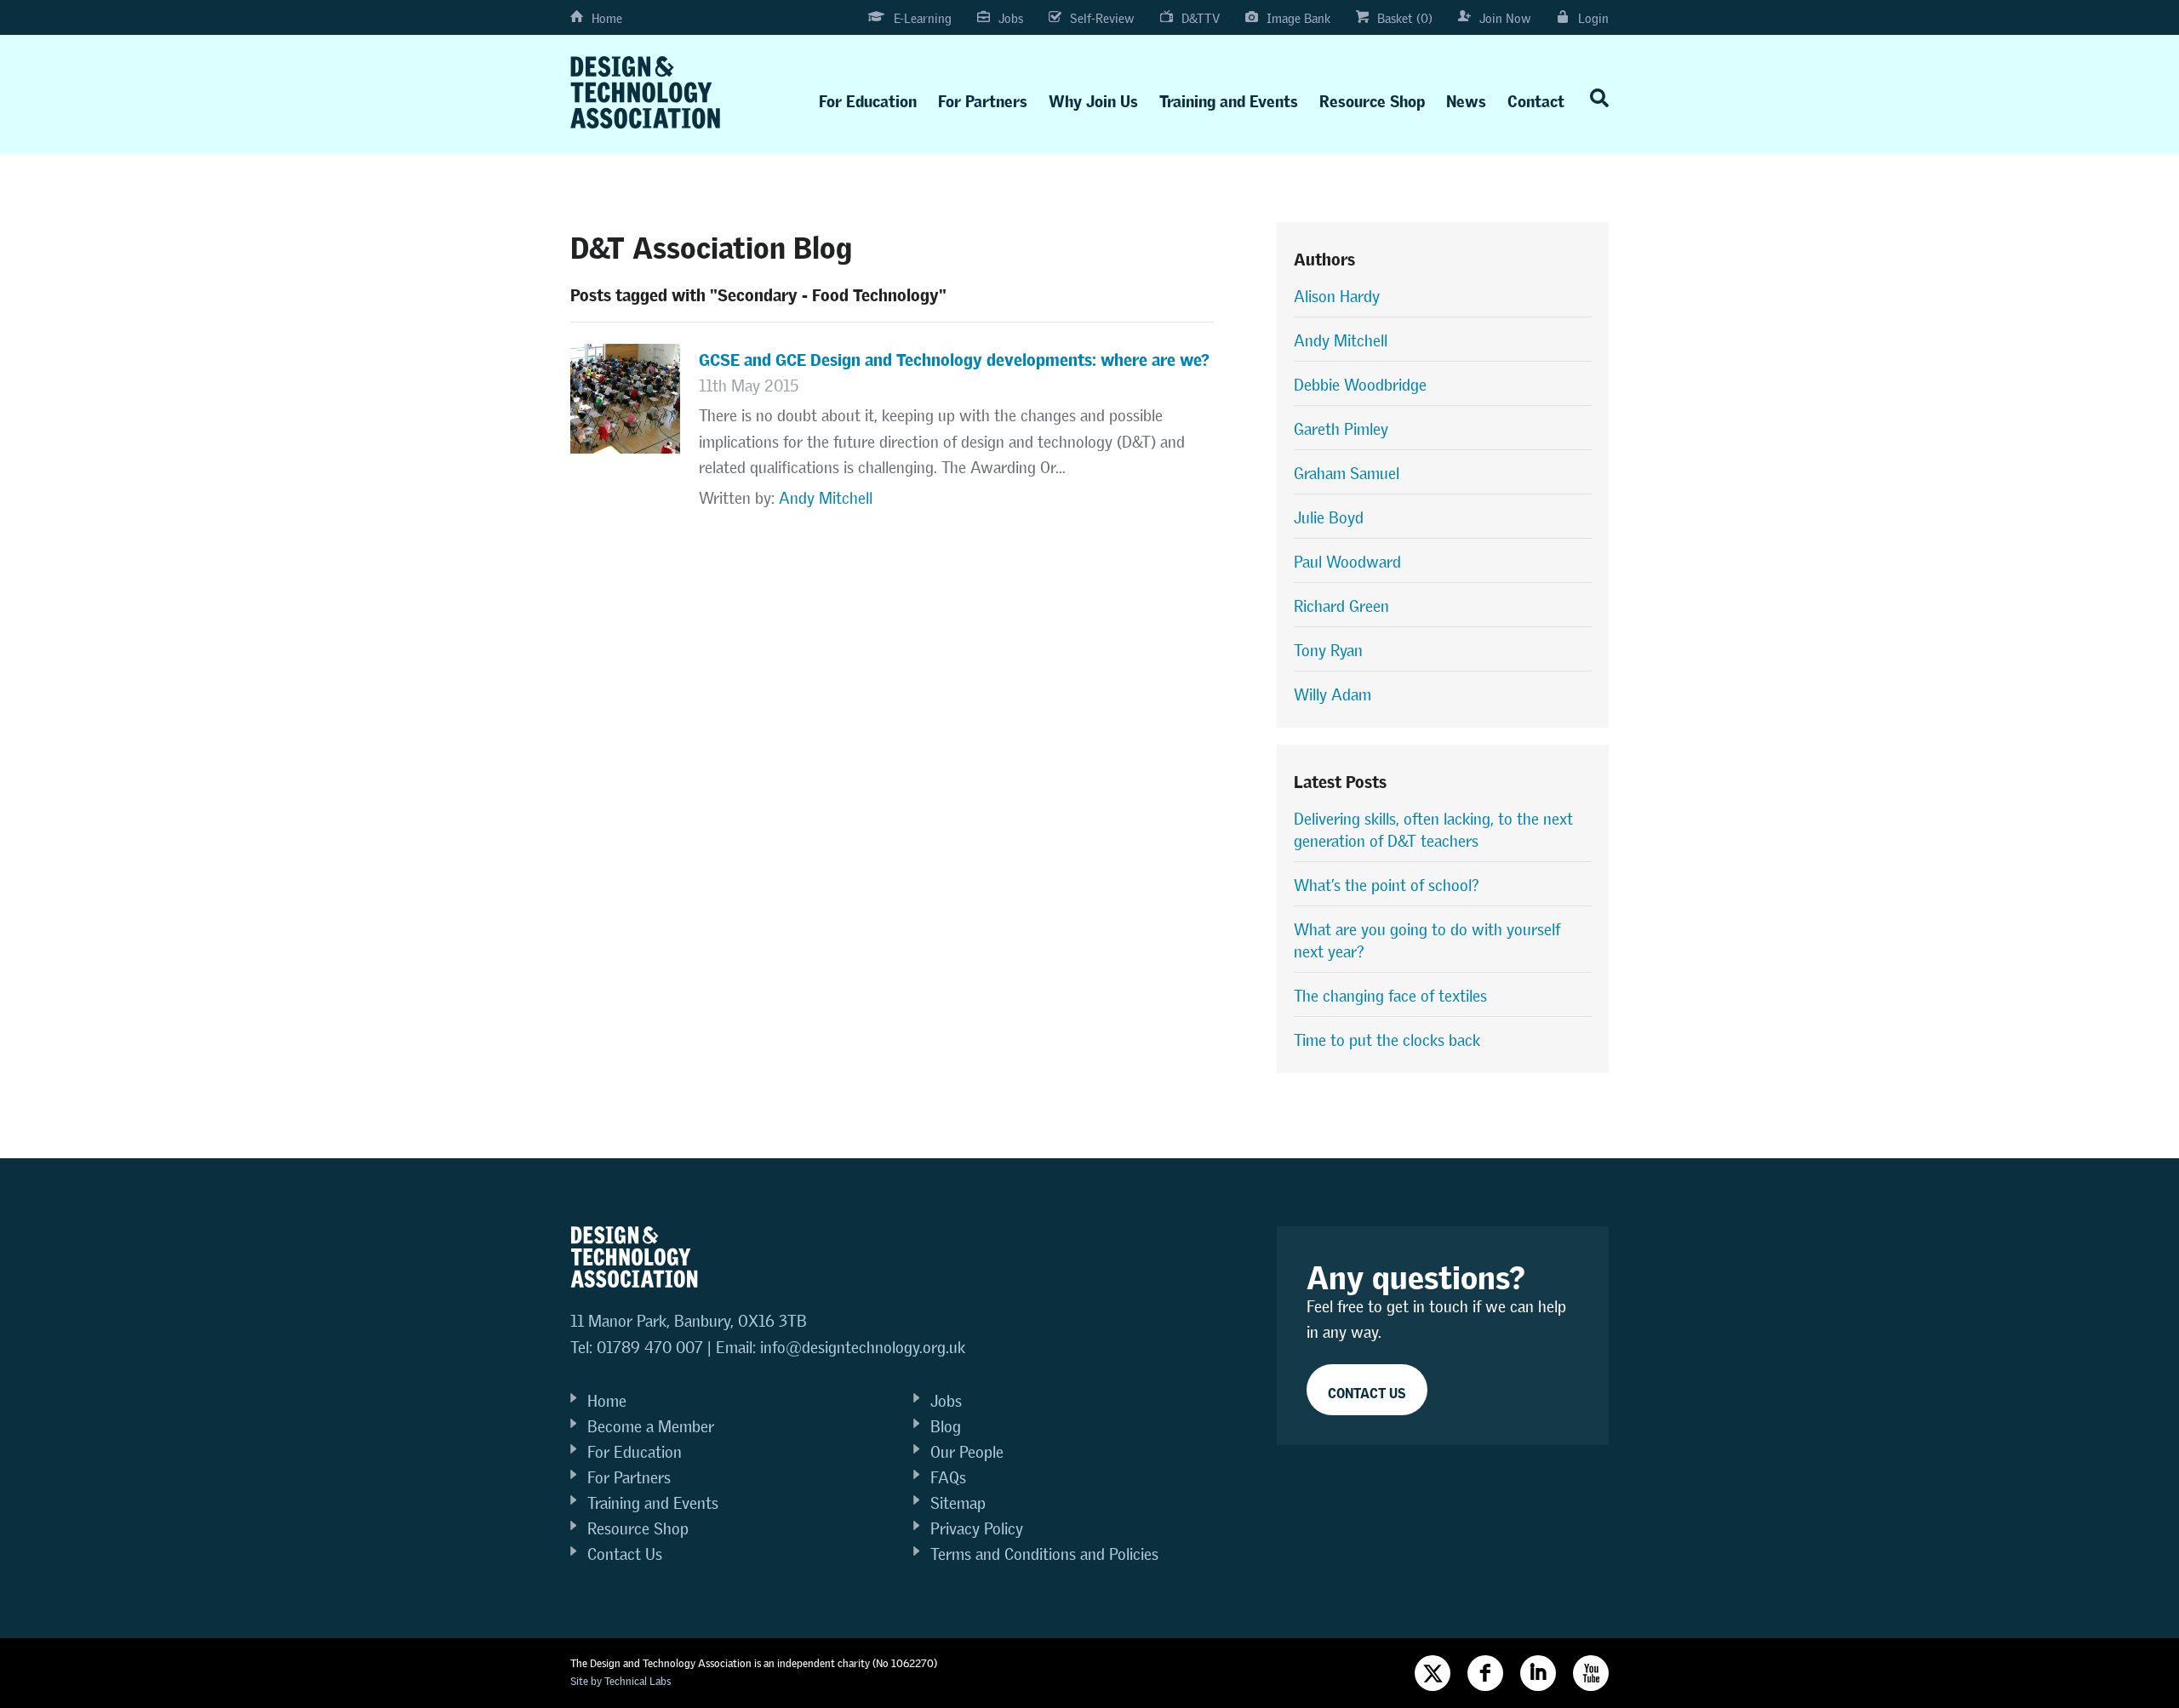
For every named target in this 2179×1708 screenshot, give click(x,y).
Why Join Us (1093, 97)
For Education (868, 97)
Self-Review (1102, 18)
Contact (1536, 97)
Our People (967, 1452)
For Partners (983, 97)
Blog (946, 1427)
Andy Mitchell (826, 498)
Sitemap (958, 1503)
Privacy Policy (977, 1529)
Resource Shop (1372, 97)
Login (1593, 18)
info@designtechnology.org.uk (863, 1348)
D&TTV (1201, 18)
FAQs (948, 1478)
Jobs (1011, 18)
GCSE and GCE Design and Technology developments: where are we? (954, 357)
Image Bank (1298, 18)
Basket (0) (1405, 18)
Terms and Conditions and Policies (1044, 1554)
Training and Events (1229, 97)
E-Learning (923, 18)
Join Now (1505, 18)
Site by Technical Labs (621, 1681)
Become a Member (651, 1427)
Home (607, 18)
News (1466, 97)
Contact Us (625, 1554)
